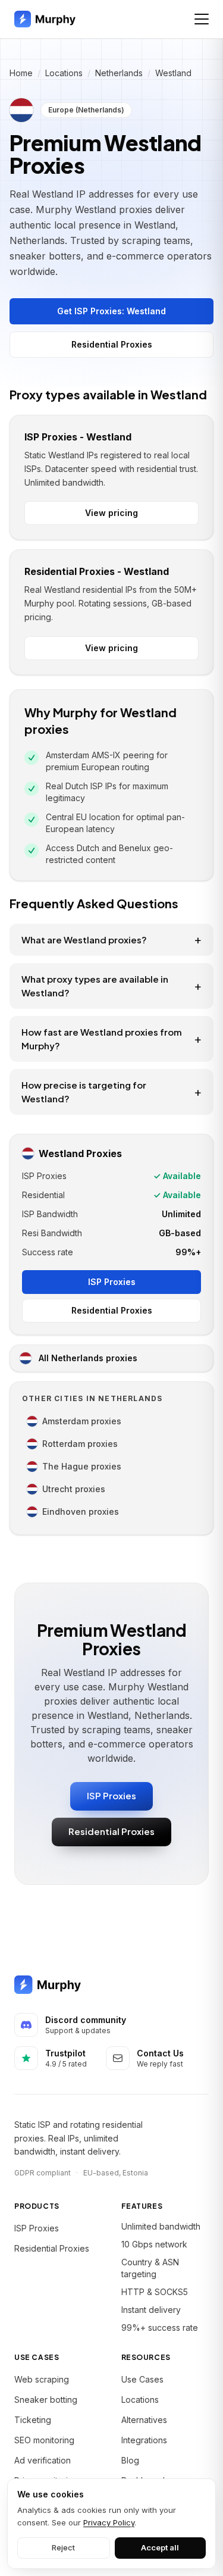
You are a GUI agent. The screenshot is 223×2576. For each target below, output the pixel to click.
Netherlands (119, 73)
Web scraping (42, 2379)
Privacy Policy (109, 2522)
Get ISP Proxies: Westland (111, 311)
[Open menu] (202, 19)
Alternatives (144, 2420)
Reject (63, 2547)
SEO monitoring (44, 2440)
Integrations (144, 2440)
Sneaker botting (46, 2400)
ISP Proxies (112, 1282)
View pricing (111, 513)
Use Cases (142, 2379)
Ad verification (43, 2460)
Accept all (160, 2547)
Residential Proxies (112, 344)
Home (21, 73)
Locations (64, 73)
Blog (130, 2460)
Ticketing (33, 2420)
